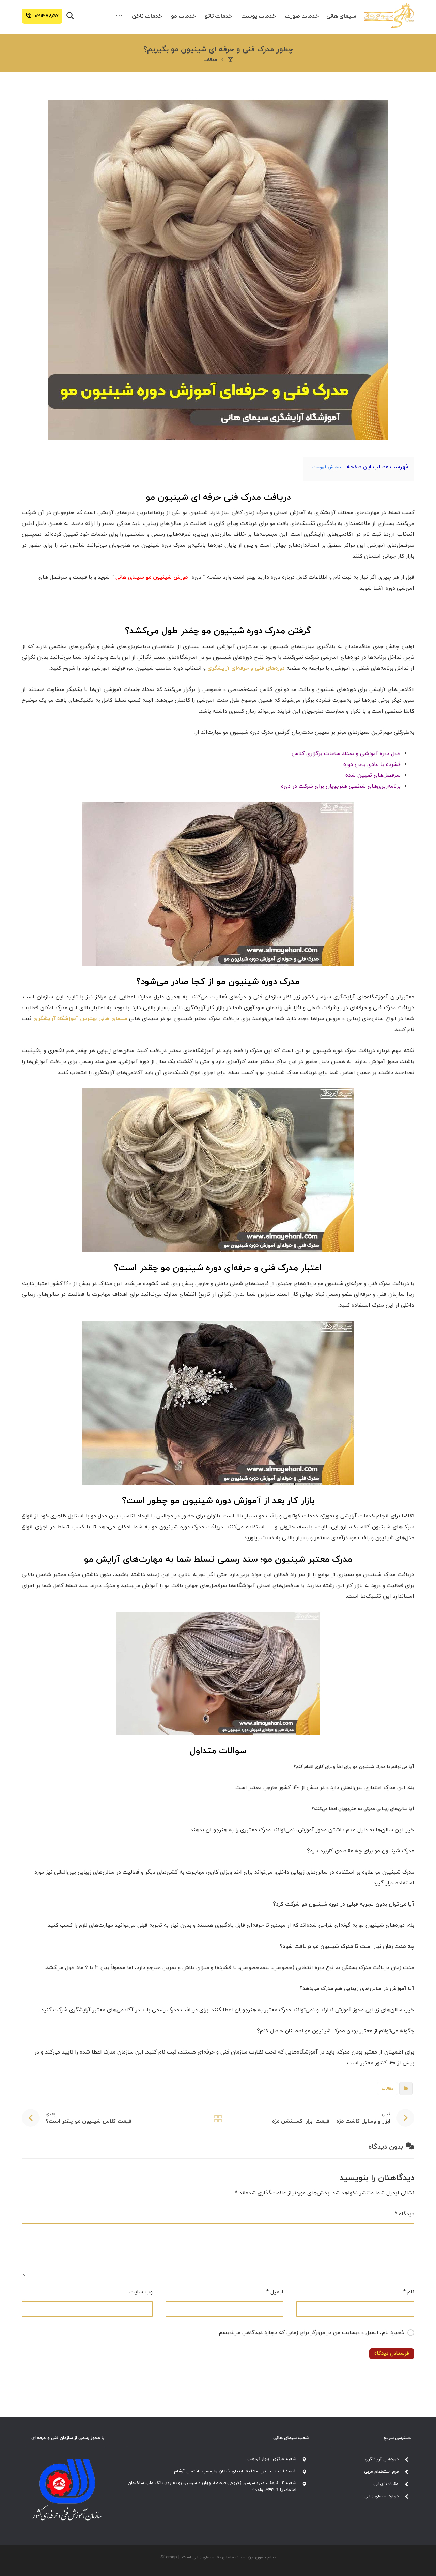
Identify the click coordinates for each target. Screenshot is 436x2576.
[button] (119, 16)
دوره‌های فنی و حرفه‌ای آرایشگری (246, 668)
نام (409, 2292)
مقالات (387, 2089)
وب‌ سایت (141, 2292)
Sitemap (169, 2557)
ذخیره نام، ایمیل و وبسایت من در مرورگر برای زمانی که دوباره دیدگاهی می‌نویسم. (311, 2333)
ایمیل (275, 2292)
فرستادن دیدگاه (392, 2354)
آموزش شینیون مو (168, 577)
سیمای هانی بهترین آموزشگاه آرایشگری (80, 1019)
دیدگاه (404, 2214)
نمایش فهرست (327, 467)
